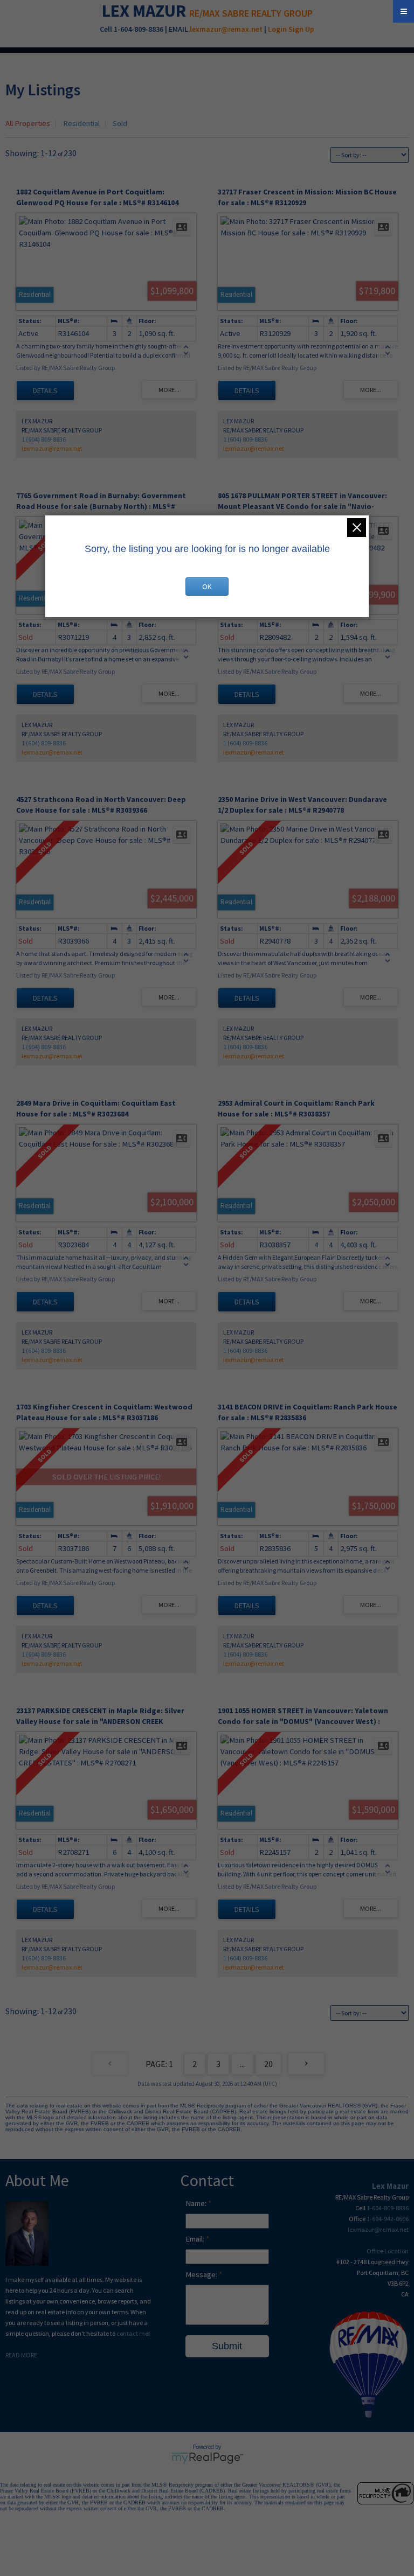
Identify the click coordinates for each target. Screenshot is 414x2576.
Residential (81, 123)
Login (277, 29)
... (242, 2064)
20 (268, 2064)
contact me (132, 2333)
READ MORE (21, 2355)
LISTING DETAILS (45, 390)
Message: (202, 2274)
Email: (196, 2239)
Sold (120, 123)
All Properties (28, 123)
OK (207, 587)
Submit (227, 2346)
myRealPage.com (207, 2458)
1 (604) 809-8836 (44, 439)
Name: (197, 2203)
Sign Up (301, 29)
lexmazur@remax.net (226, 29)
